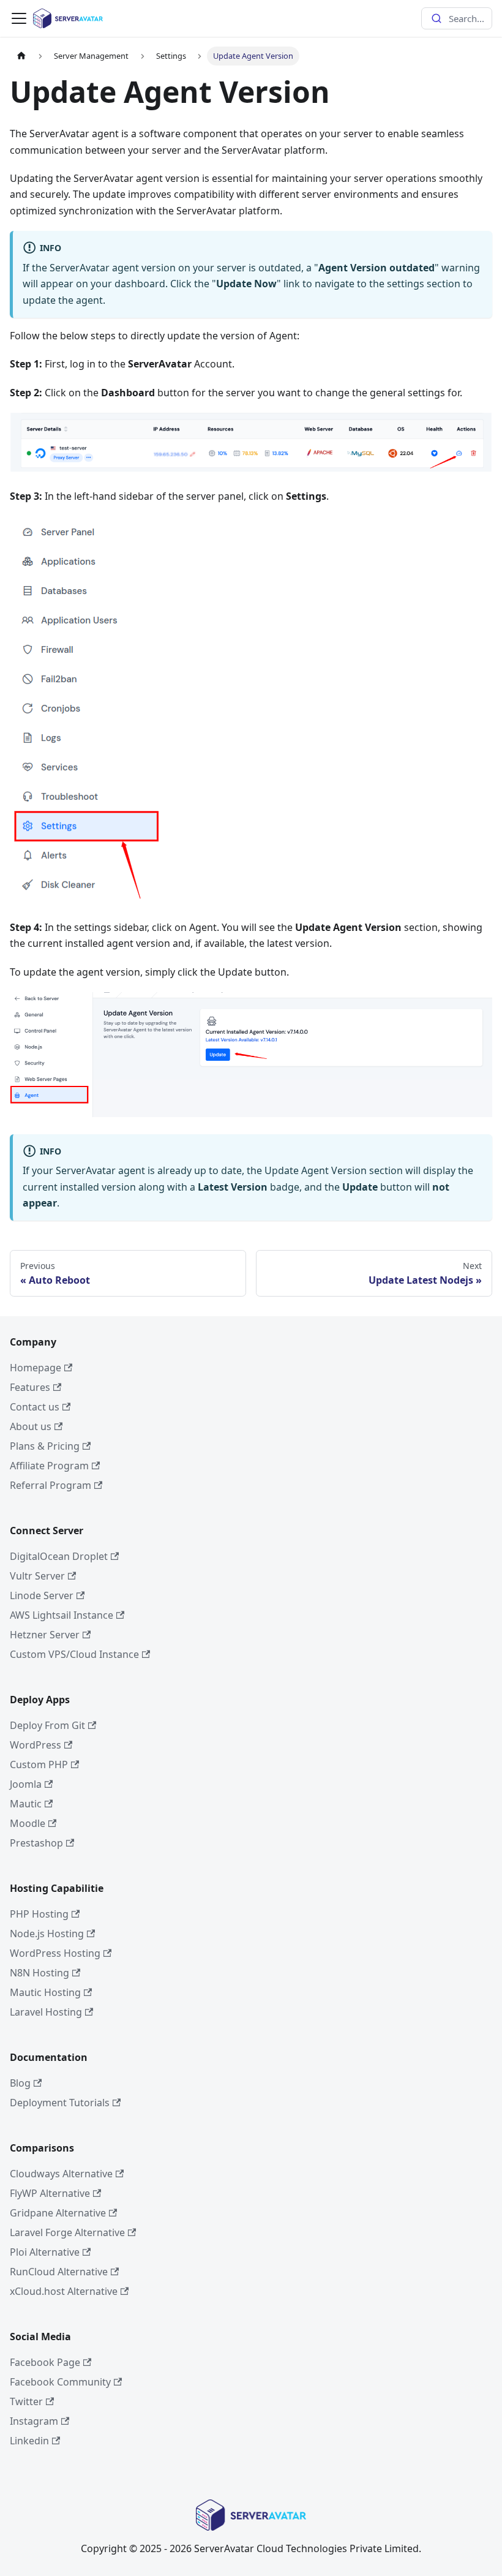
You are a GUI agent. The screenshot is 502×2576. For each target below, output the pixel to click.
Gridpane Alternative (58, 2213)
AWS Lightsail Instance (62, 1615)
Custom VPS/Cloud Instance (74, 1654)
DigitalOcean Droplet (59, 1556)
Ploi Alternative (45, 2252)
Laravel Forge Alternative (67, 2232)
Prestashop (36, 1843)
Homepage (36, 1368)
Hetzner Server (45, 1635)
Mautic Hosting (45, 1992)
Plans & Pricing (45, 1446)
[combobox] (457, 18)
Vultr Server (37, 1576)
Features (30, 1387)
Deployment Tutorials (60, 2103)
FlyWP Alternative (50, 2193)
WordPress (36, 1745)
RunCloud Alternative (59, 2272)
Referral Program (51, 1485)
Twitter (26, 2401)
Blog (20, 2083)
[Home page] (21, 56)
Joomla (26, 1784)
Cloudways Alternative (61, 2174)
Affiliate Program (49, 1466)
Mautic (26, 1804)
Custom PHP (39, 1764)
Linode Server (42, 1595)
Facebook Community (60, 2382)
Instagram (34, 2421)
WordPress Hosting (55, 1953)
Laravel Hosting (46, 2012)
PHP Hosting (39, 1914)
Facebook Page (45, 2362)
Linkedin (29, 2441)
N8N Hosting (39, 1973)
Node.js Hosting (47, 1934)
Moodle (28, 1823)
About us (31, 1426)
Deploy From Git (47, 1725)
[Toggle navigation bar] (19, 18)
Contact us (35, 1407)
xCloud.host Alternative (64, 2291)
